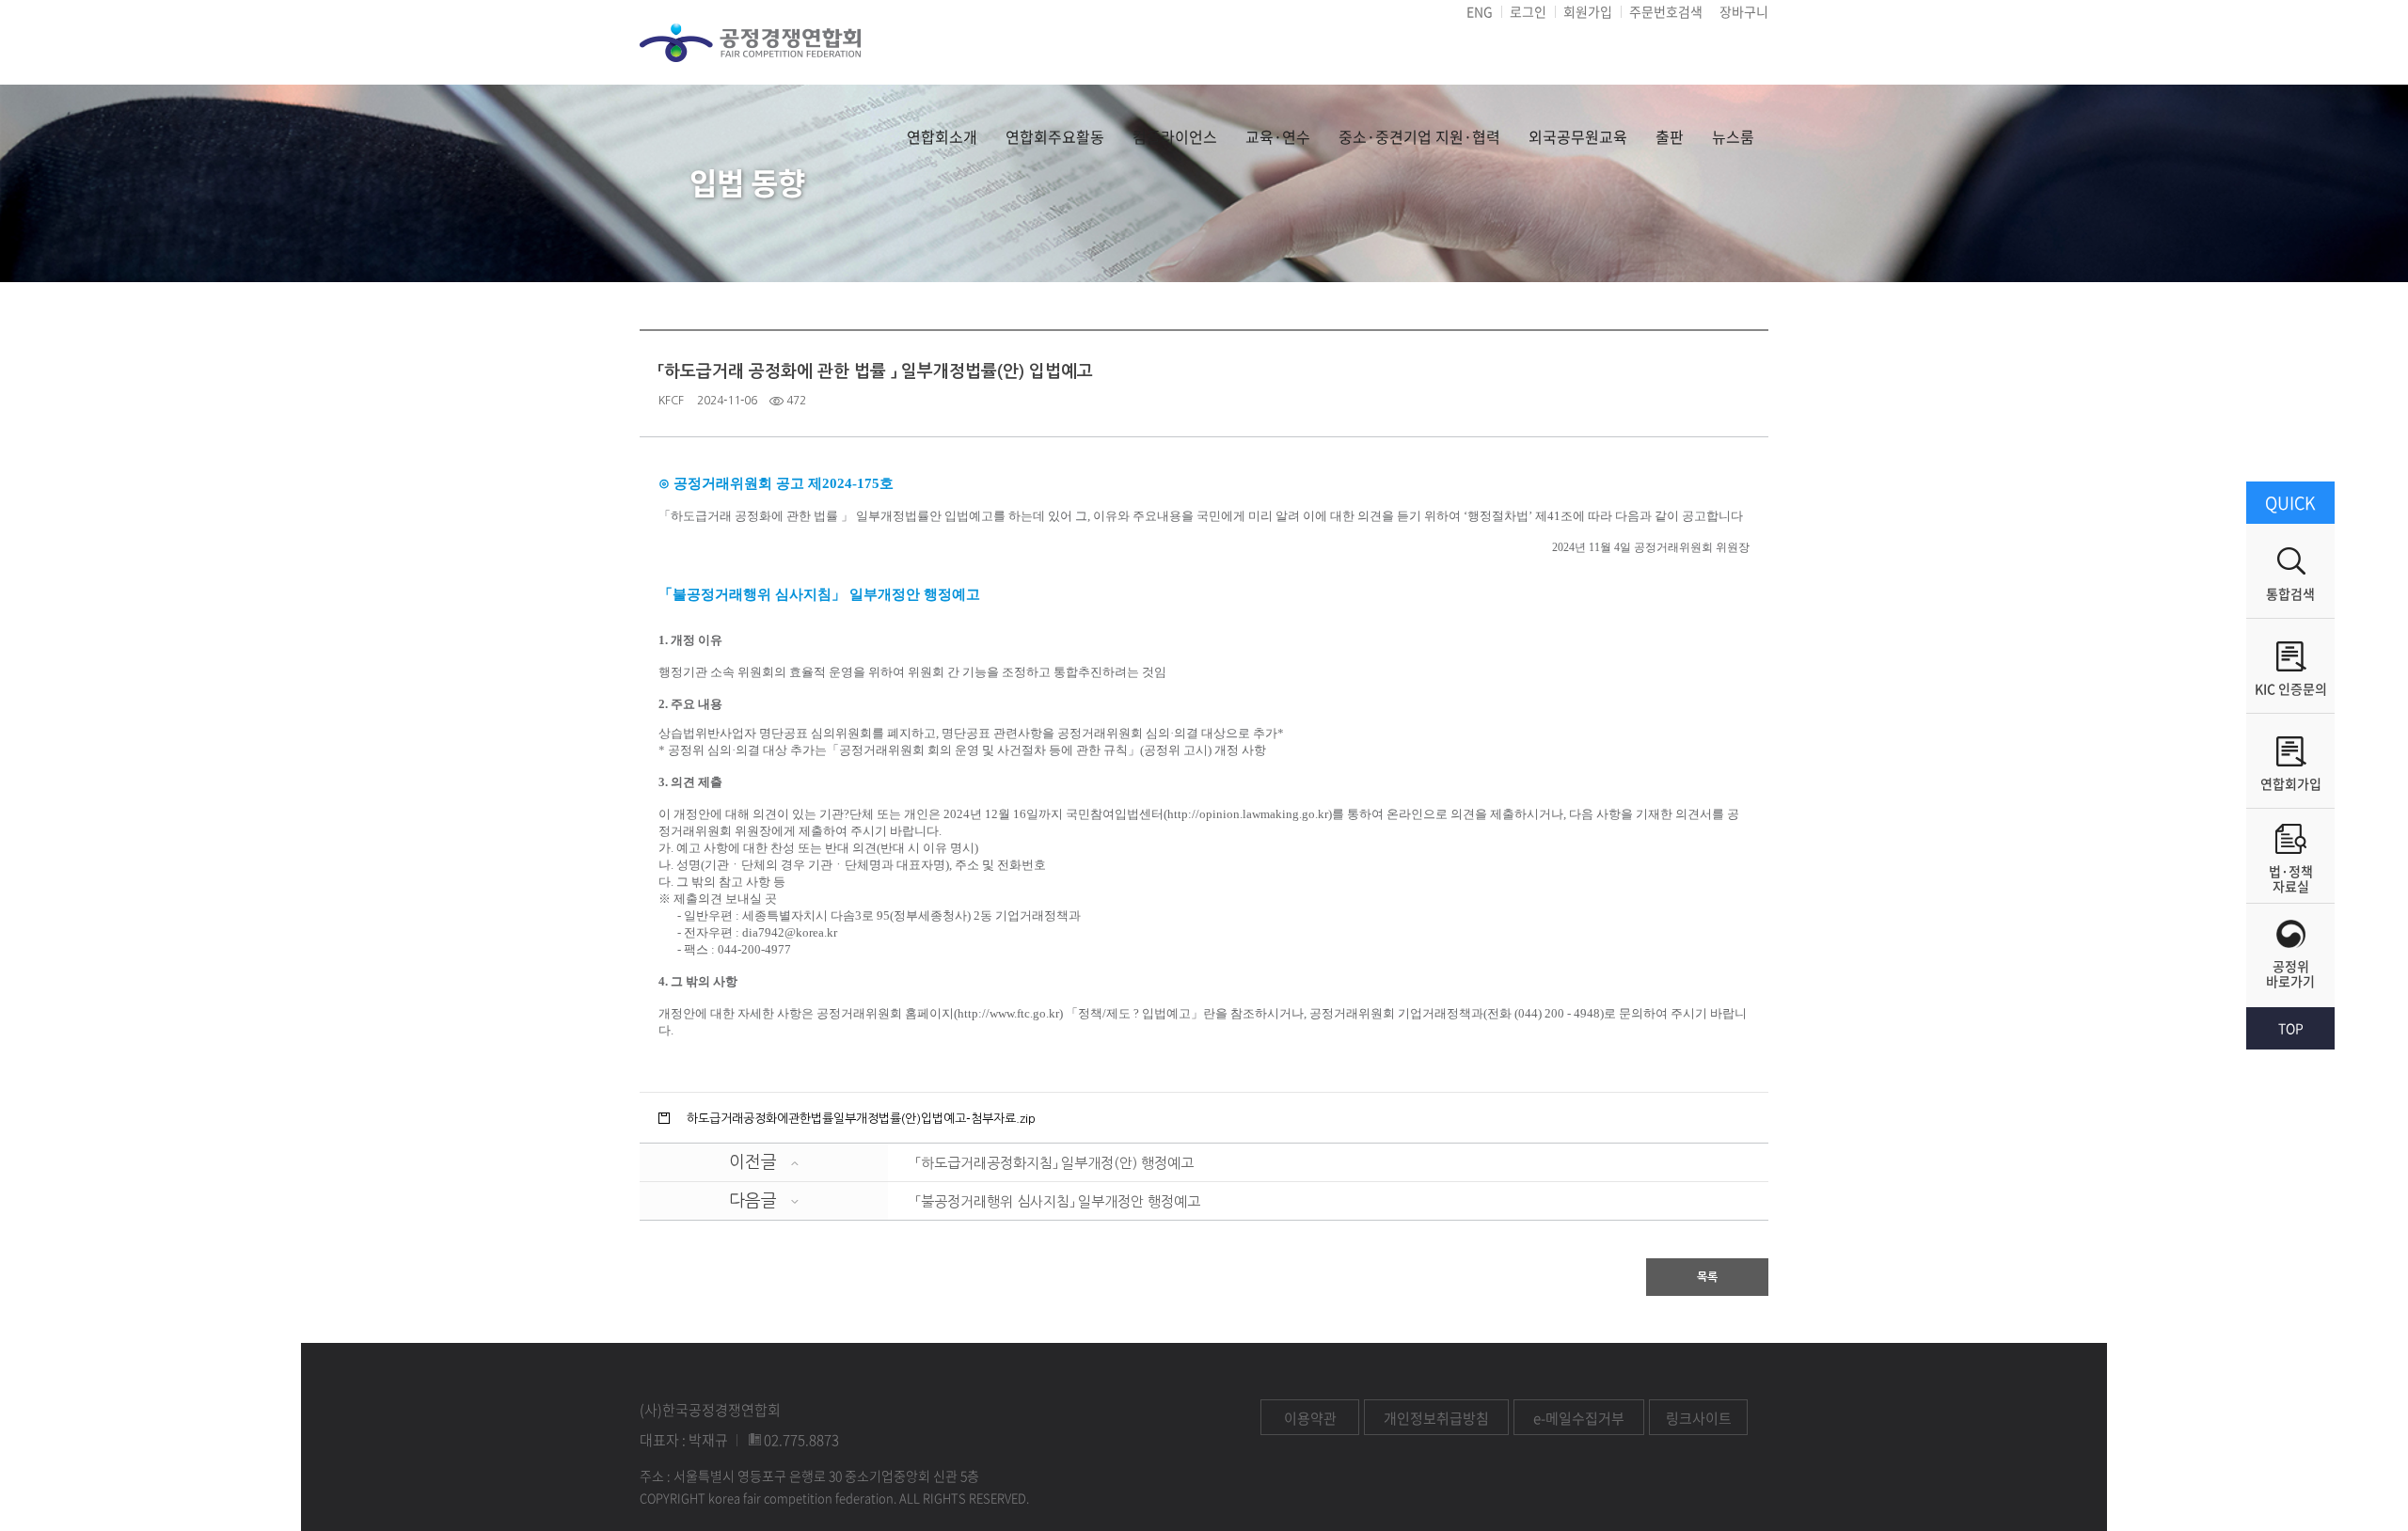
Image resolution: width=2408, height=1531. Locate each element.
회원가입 (1588, 11)
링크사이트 (1699, 1418)
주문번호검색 (1666, 11)
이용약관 (1310, 1418)
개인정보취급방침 (1436, 1418)
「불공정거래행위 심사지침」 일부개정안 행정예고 (1058, 1201)
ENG (1480, 11)
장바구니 (1744, 11)
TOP (2291, 1028)
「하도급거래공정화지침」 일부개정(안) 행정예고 (1055, 1163)
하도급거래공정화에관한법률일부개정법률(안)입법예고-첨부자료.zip (861, 1119)
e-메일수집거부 (1579, 1418)
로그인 (1528, 11)
